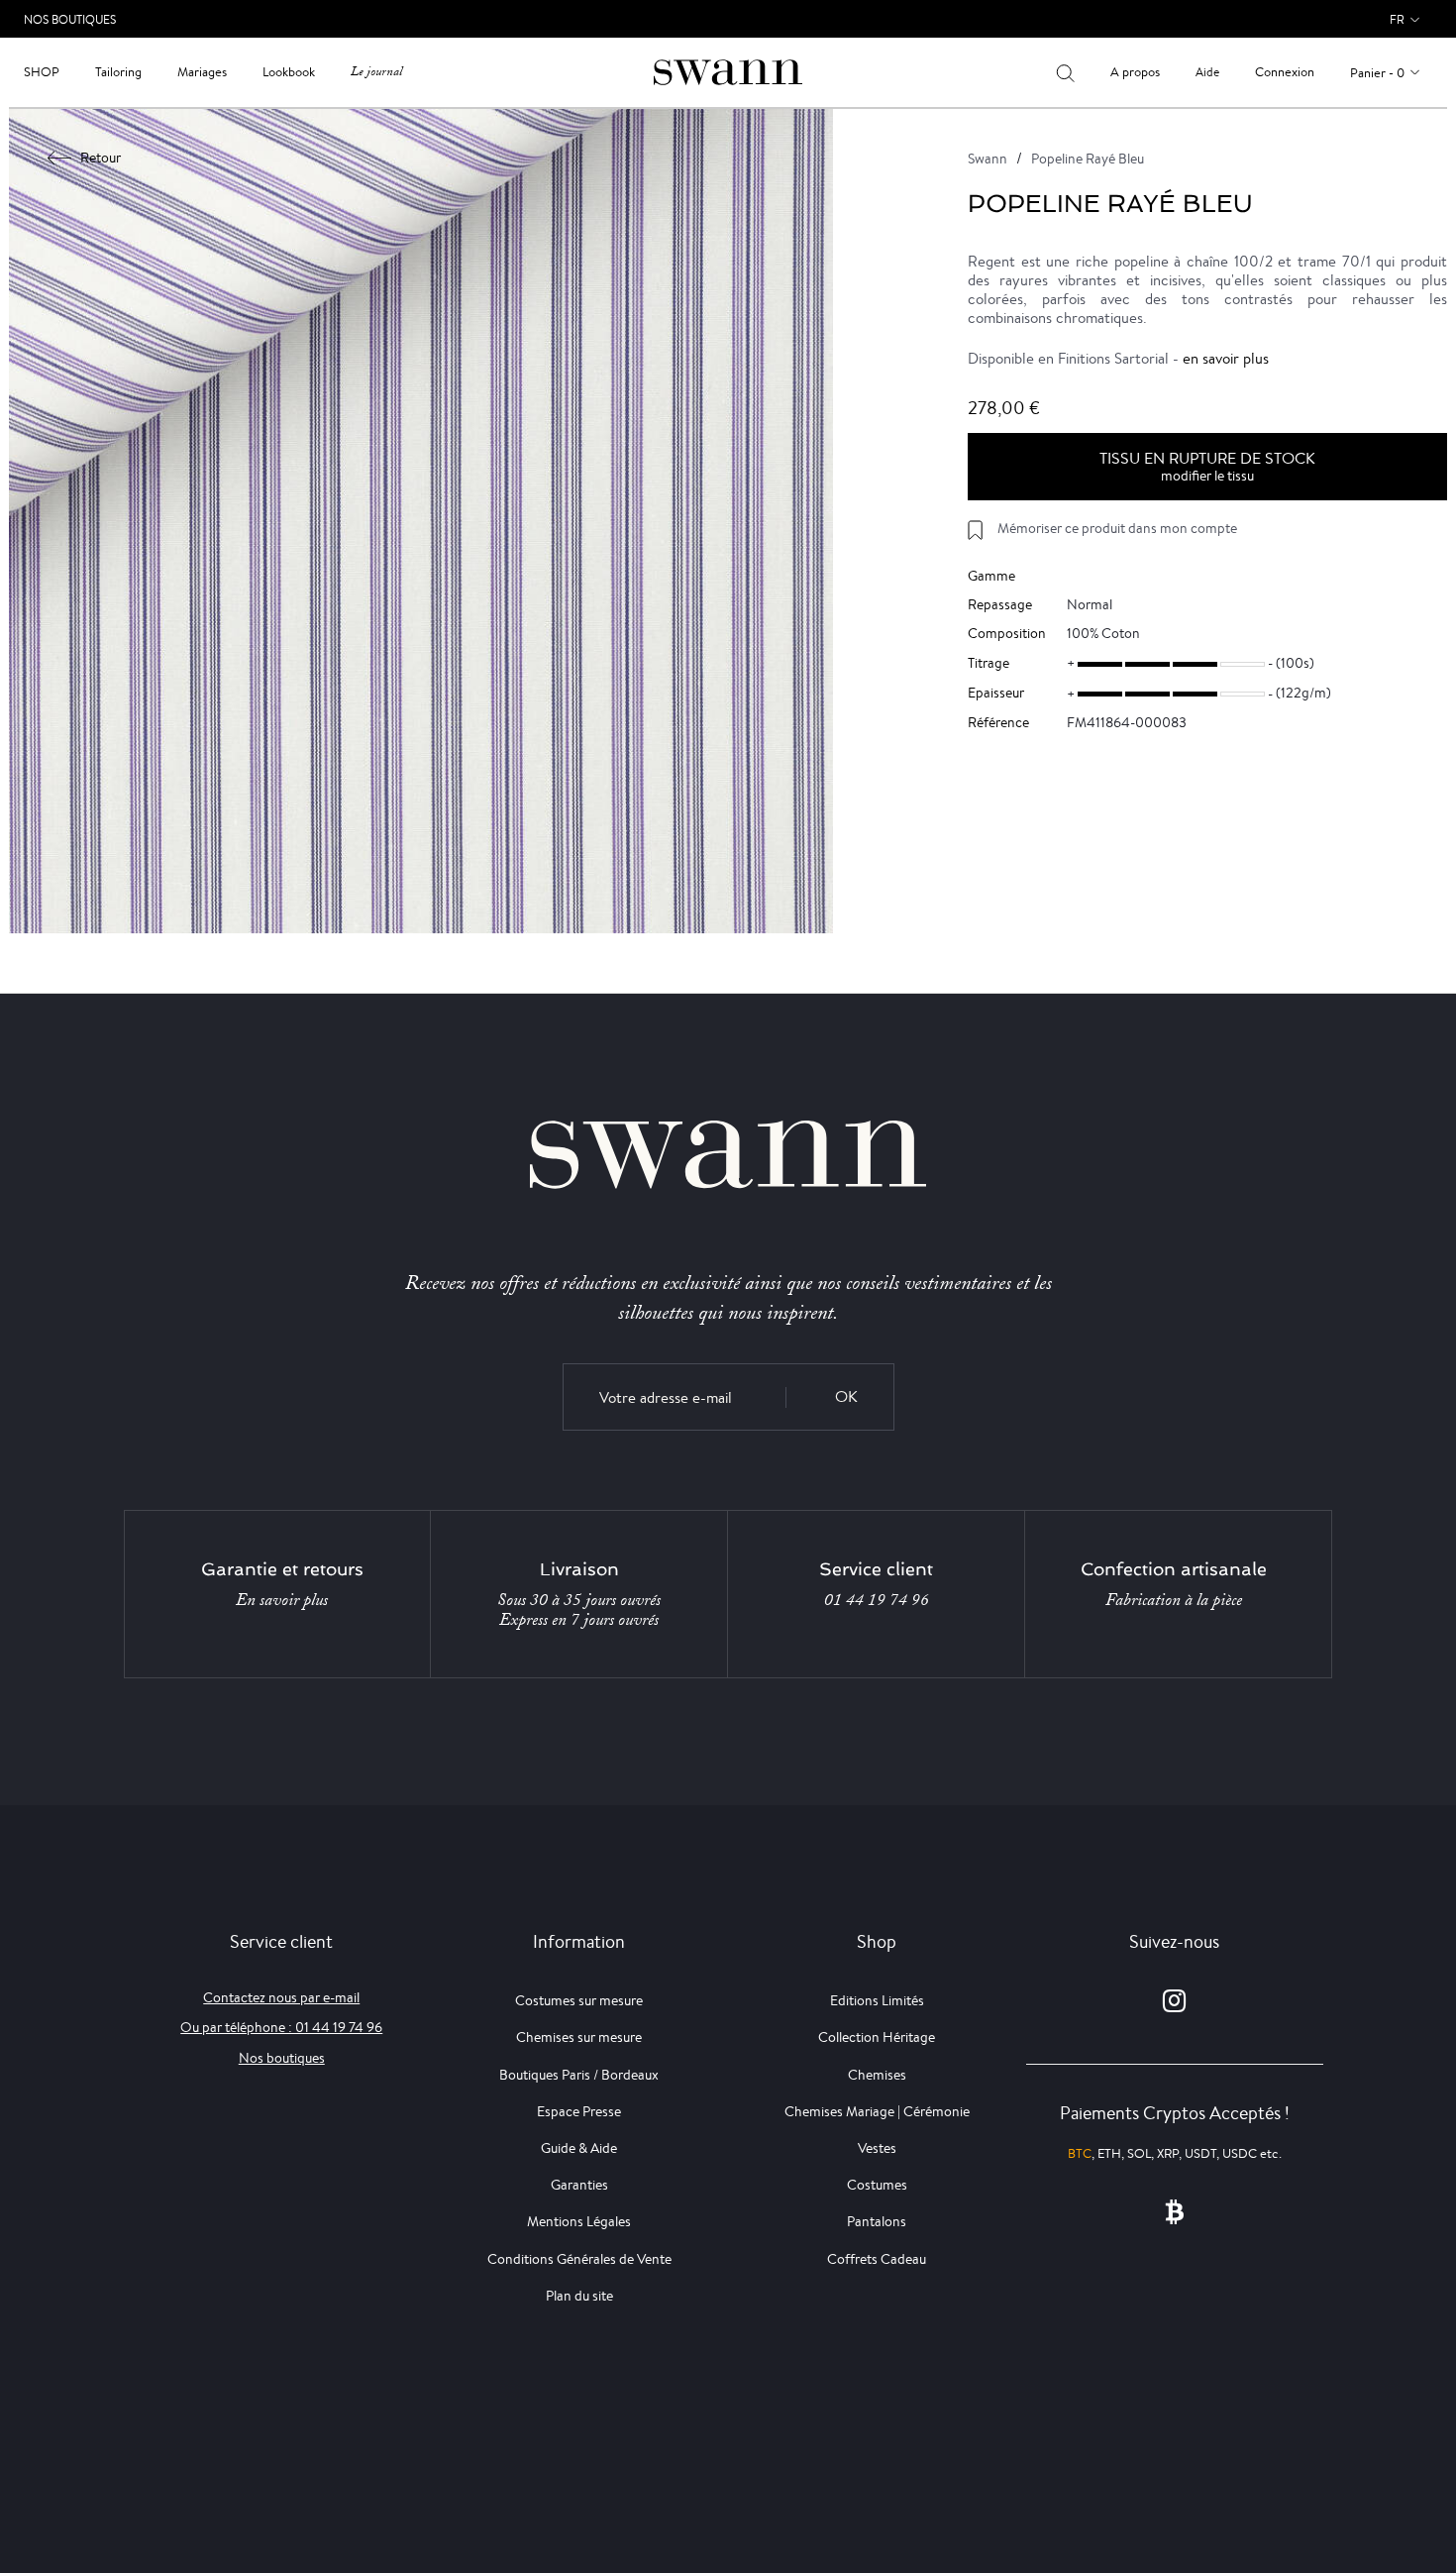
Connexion (1285, 72)
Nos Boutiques (70, 19)
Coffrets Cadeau (877, 2259)
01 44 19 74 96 (877, 1600)
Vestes (877, 2148)
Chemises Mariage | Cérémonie (877, 2111)
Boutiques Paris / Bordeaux (579, 2075)
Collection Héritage (877, 2037)
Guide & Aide (579, 2148)
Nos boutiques (282, 2058)
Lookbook (289, 72)
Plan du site (579, 2296)
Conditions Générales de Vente (579, 2259)
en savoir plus (1226, 358)
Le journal (376, 72)
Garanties (579, 2185)
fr (1397, 19)
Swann (988, 159)
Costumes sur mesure (579, 2000)
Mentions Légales (579, 2221)
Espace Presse (579, 2111)
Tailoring (118, 72)
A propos (1135, 72)
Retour (101, 158)
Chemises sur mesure (579, 2037)
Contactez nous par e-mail (281, 1997)
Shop (42, 72)
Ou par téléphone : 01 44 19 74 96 (281, 2027)
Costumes (877, 2185)
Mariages (202, 72)
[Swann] (728, 71)
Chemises (877, 2075)
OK (846, 1396)
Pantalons (877, 2221)
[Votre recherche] (1065, 72)
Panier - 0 (1377, 73)
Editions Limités (877, 2000)
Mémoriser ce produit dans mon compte (1117, 528)
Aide (1207, 72)
